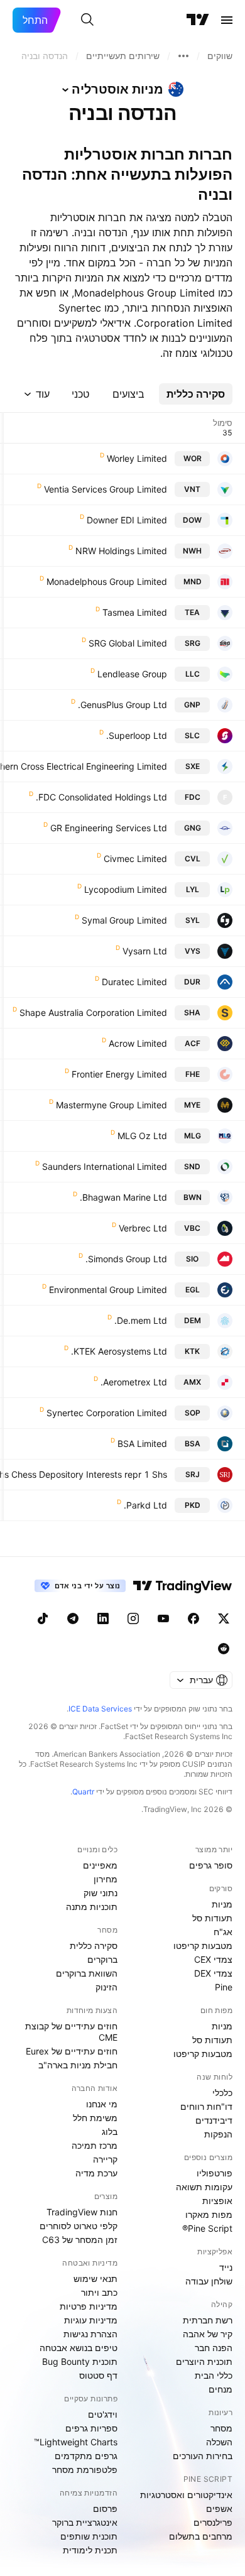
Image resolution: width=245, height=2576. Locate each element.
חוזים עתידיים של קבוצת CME (71, 2032)
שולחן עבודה (209, 2281)
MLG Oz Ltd (142, 1136)
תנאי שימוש (95, 2279)
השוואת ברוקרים (87, 1973)
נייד (226, 2267)
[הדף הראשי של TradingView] (198, 20)
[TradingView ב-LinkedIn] (103, 1618)
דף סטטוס (98, 2375)
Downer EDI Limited (127, 520)
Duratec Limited (134, 982)
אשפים (219, 2508)
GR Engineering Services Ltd (109, 828)
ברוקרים (102, 1959)
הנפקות (218, 2134)
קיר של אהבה (208, 2334)
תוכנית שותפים (89, 2536)
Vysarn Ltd (145, 951)
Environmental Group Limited (108, 1290)
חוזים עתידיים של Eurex (72, 2051)
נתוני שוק (101, 1893)
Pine (224, 1987)
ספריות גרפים (91, 2428)
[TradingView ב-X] (224, 1618)
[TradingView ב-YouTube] (163, 1618)
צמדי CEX (213, 1959)
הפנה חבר (214, 2348)
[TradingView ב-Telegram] (73, 1618)
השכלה (219, 2442)
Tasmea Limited (135, 612)
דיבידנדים (214, 2120)
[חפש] (87, 20)
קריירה (105, 2159)
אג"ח (223, 1932)
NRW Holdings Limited (121, 551)
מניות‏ (222, 1904)
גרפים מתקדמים (86, 2456)
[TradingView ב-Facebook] (193, 1618)
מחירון (106, 1879)
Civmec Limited (135, 859)
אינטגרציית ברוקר (85, 2522)
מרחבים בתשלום (201, 2536)
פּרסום (105, 2508)
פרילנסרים (213, 2522)
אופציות (217, 2201)
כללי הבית (214, 2375)
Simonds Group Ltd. (126, 1259)
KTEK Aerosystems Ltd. (119, 1351)
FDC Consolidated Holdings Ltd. (101, 797)
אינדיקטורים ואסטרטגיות (186, 2495)
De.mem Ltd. (141, 1320)
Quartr (83, 1792)
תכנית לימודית (90, 2550)
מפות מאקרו (209, 2214)
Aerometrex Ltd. (134, 1382)
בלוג (110, 2131)
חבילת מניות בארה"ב (78, 2065)
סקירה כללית (94, 1946)
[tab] (196, 394)
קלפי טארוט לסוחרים (79, 2226)
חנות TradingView (82, 2212)
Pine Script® (207, 2228)
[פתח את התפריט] (227, 20)
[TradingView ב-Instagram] (133, 1618)
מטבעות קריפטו (203, 1946)
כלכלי (222, 2093)
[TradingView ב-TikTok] (43, 1618)
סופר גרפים (211, 1865)
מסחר (221, 2428)
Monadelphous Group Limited (107, 581)
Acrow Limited (138, 1043)
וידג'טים (103, 2414)
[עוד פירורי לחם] (183, 56)
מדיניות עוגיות (91, 2320)
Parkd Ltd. (145, 1505)
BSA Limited (142, 1444)
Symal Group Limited (124, 920)
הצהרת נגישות (90, 2334)
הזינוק (106, 1987)
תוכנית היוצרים (204, 2361)
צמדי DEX (213, 1973)
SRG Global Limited (128, 643)
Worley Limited (137, 458)
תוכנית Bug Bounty (80, 2361)
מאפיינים (100, 1865)
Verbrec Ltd (143, 1228)
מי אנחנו (102, 2104)
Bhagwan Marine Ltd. (123, 1197)
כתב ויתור (99, 2292)
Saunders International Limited (105, 1166)
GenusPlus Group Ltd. (122, 705)
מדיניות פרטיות (89, 2306)
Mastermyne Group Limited (112, 1105)
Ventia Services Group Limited (106, 489)
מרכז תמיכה (95, 2145)
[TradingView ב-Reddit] (224, 1649)
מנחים (220, 2389)
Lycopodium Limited (126, 889)
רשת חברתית (208, 2320)
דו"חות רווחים (206, 2106)
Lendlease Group (132, 674)
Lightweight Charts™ (76, 2442)
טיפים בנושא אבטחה (79, 2348)
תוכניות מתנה (92, 1907)
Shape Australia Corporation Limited (93, 1012)
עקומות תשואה (204, 2187)
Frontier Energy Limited (119, 1074)
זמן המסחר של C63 (80, 2240)
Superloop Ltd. (137, 735)
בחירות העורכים (203, 2456)
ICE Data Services (100, 1709)
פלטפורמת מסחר (85, 2470)
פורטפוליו (215, 2173)
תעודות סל (212, 1918)
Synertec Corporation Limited (107, 1413)
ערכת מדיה (96, 2173)
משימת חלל (95, 2118)
